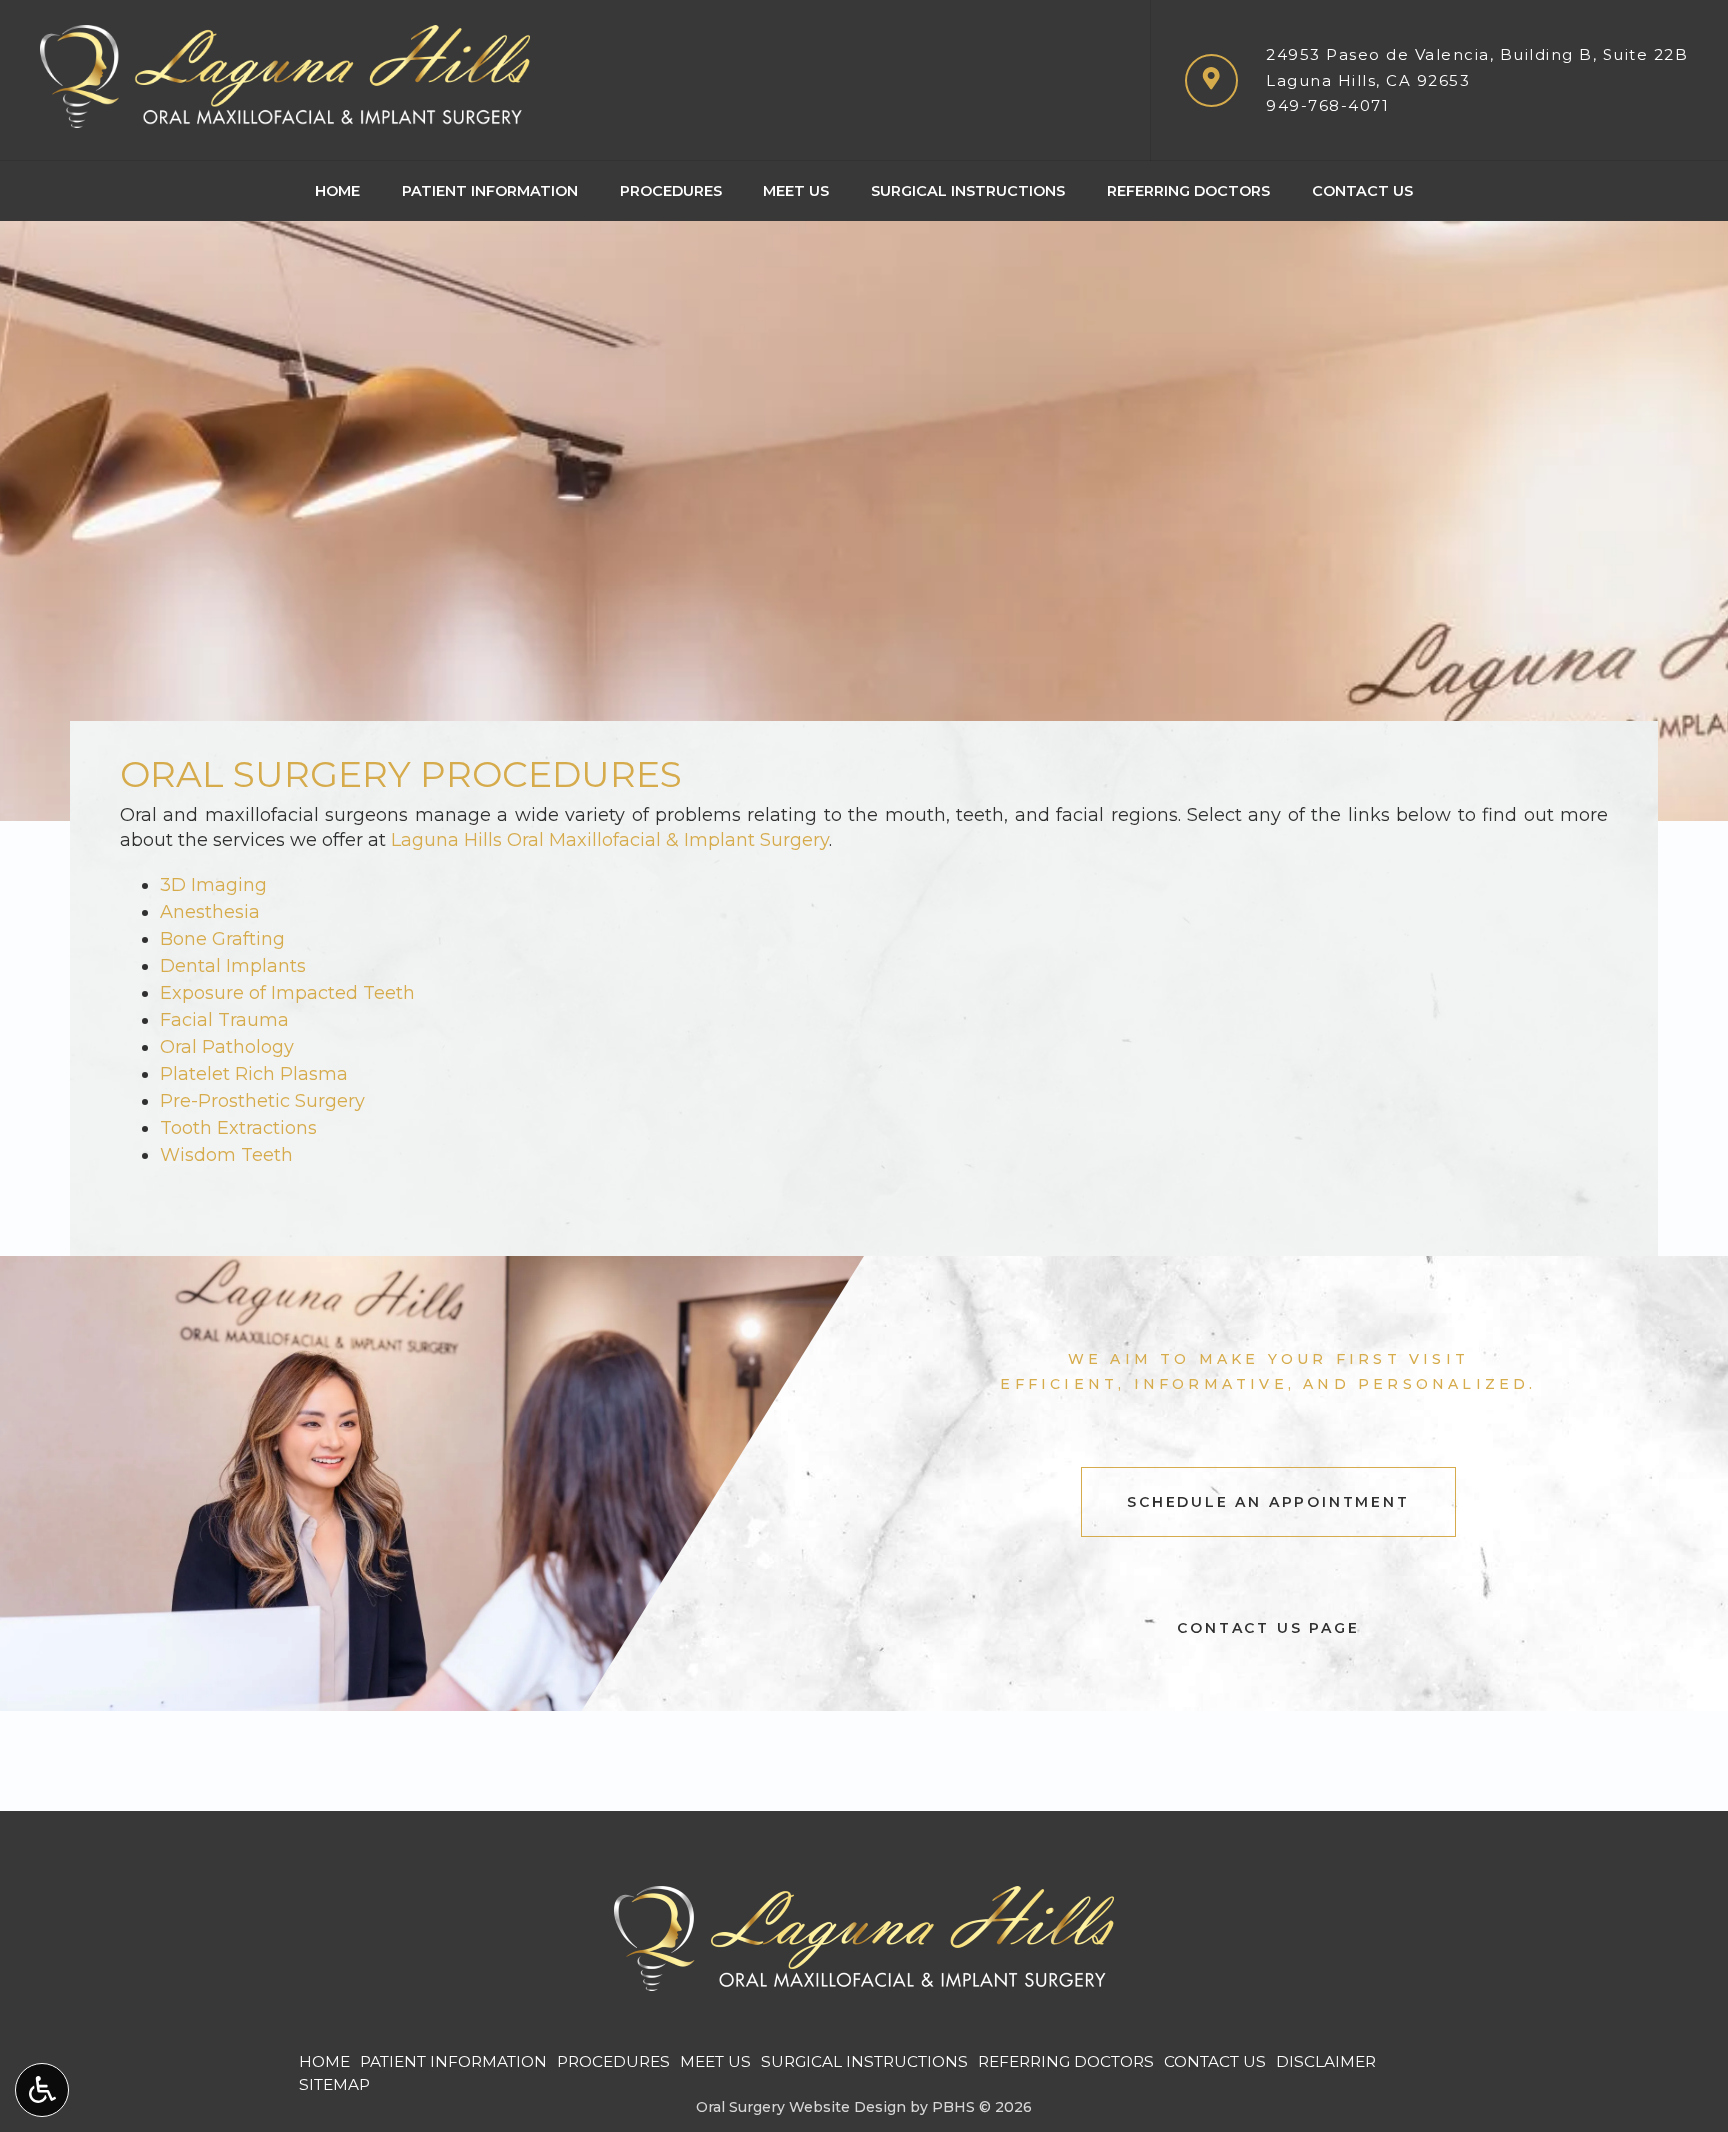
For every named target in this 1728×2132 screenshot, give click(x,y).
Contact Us (1362, 191)
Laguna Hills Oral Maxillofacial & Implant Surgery (610, 840)
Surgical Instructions (968, 191)
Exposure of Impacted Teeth (287, 993)
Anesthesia (210, 912)
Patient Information (490, 191)
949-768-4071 (1327, 105)
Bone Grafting (222, 939)
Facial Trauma (224, 1020)
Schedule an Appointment (1268, 1502)
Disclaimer (1326, 2061)
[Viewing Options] (42, 2090)
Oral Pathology (227, 1047)
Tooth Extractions (238, 1128)
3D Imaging (213, 885)
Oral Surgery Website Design (801, 2107)
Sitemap (334, 2084)
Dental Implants (233, 966)
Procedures (671, 191)
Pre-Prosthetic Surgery (262, 1101)
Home (337, 191)
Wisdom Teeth (226, 1155)
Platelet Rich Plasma (254, 1074)
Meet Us (796, 191)
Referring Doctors (1188, 191)
